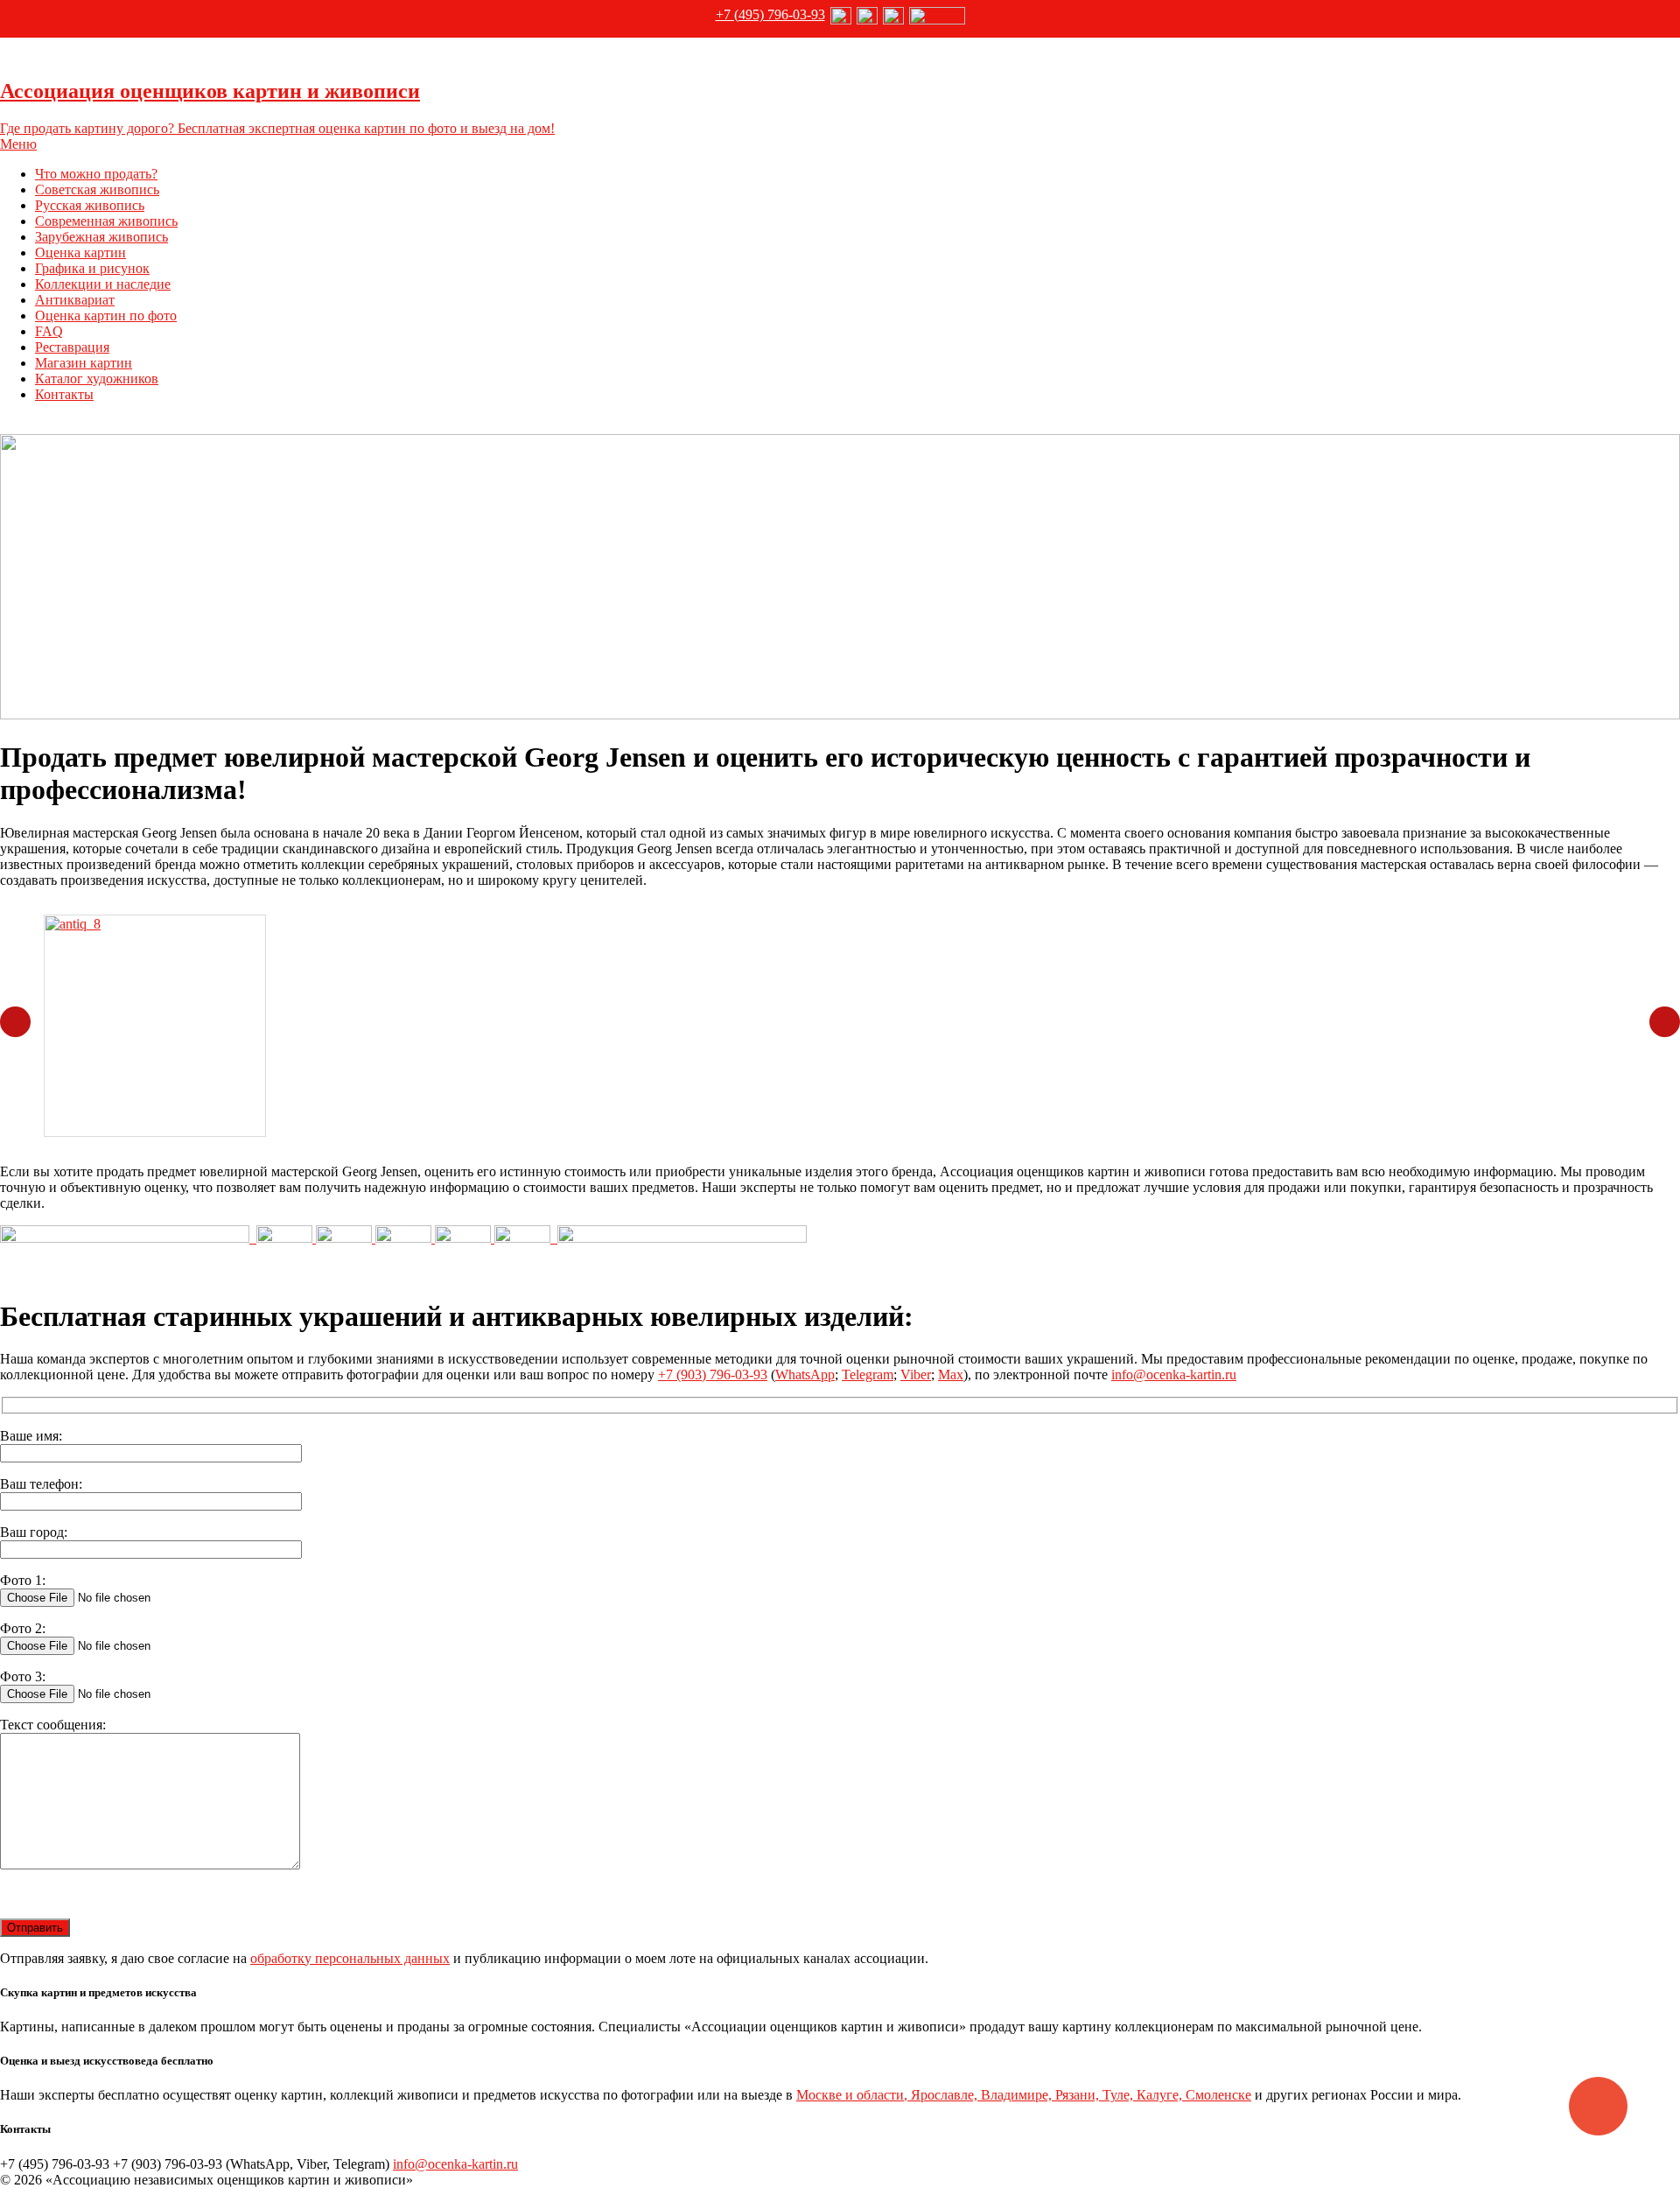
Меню (18, 144)
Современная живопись (106, 221)
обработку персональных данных (350, 1958)
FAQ (49, 331)
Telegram (868, 1375)
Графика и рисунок (92, 268)
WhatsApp (805, 1375)
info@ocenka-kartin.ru (1174, 1375)
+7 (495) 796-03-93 (770, 14)
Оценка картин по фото (106, 316)
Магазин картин (84, 363)
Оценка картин (80, 252)
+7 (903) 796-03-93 (713, 1375)
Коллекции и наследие (103, 284)
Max (951, 1375)
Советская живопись (97, 189)
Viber (916, 1375)
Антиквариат (75, 300)
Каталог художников (97, 379)
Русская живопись (90, 205)
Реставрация (72, 347)
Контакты (64, 394)
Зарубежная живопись (101, 237)
